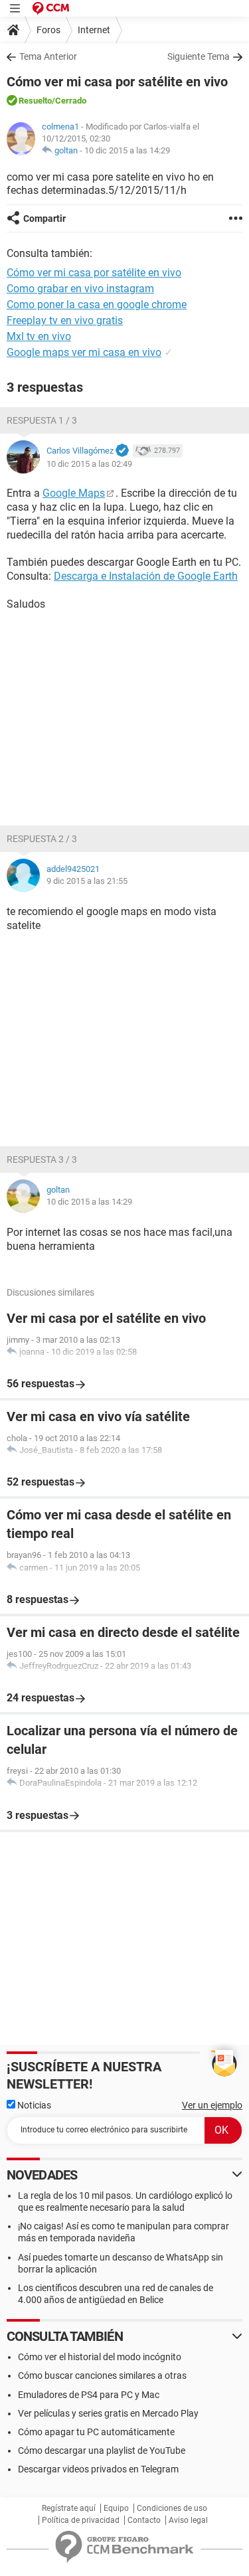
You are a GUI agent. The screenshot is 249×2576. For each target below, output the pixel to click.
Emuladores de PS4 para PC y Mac (89, 2395)
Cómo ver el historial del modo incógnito (100, 2357)
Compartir (44, 218)
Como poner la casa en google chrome (97, 304)
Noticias (33, 2105)
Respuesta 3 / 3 (42, 1159)
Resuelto (35, 101)
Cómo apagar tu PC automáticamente (96, 2432)
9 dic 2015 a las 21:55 (87, 881)
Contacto (144, 2520)
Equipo (116, 2508)
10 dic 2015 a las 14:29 (127, 150)
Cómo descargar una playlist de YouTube (102, 2450)
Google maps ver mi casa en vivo (84, 352)
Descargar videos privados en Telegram (98, 2469)
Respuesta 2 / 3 (42, 839)
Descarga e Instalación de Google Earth (146, 576)
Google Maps (74, 493)
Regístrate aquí (69, 2508)
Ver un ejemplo (212, 2105)
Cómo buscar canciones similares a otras (102, 2375)
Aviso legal (188, 2520)
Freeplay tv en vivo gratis (65, 320)
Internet (94, 30)
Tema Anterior (48, 56)
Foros (48, 30)
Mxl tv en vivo (39, 336)
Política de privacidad (81, 2520)
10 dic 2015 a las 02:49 (89, 464)
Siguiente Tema (199, 56)
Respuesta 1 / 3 (42, 420)
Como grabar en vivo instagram (80, 289)
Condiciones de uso (172, 2508)
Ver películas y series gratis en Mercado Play (108, 2413)
